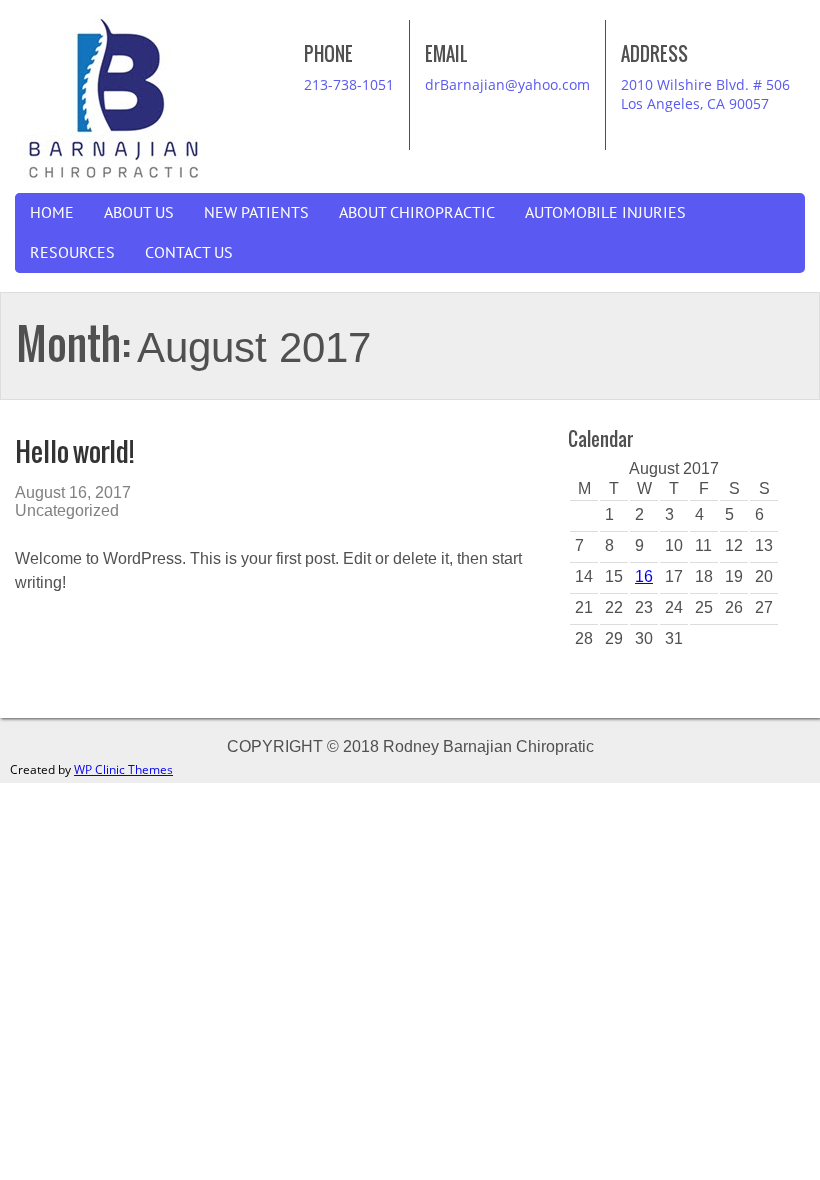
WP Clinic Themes (123, 769)
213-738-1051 (349, 84)
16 (644, 576)
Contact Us (189, 253)
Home (52, 213)
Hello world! (74, 451)
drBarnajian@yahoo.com (507, 84)
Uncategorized (67, 510)
